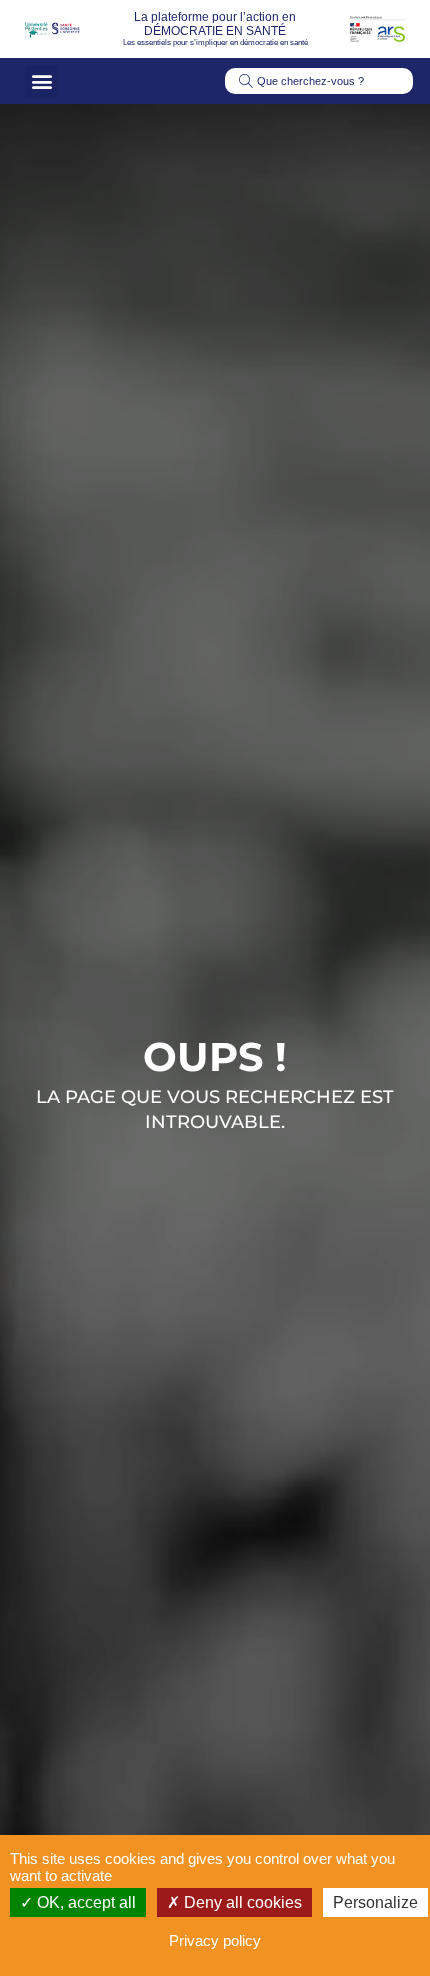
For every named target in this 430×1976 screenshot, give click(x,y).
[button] (41, 81)
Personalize (375, 1902)
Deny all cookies (241, 1902)
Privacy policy (215, 1940)
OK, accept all (84, 1902)
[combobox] (319, 81)
